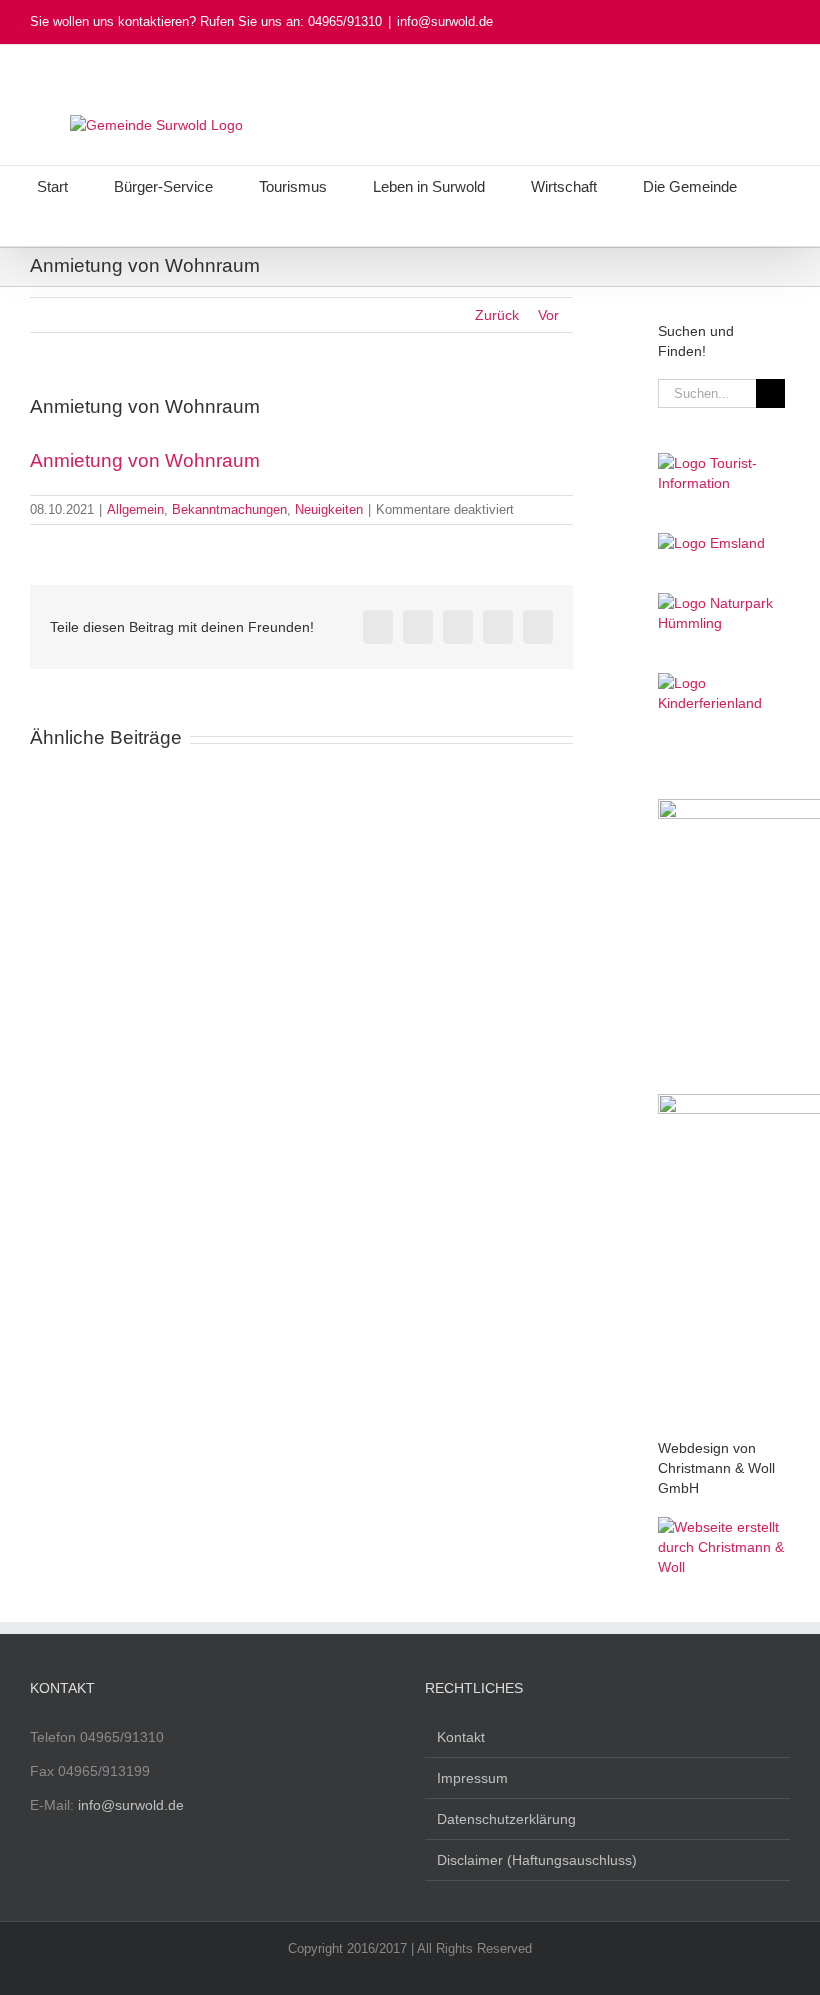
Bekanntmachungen (229, 509)
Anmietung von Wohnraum (145, 460)
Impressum (472, 1778)
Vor (548, 315)
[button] (398, 226)
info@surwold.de (445, 21)
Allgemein (135, 509)
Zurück (497, 315)
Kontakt (461, 1737)
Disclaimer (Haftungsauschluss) (537, 1860)
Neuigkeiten (329, 509)
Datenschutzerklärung (506, 1819)
